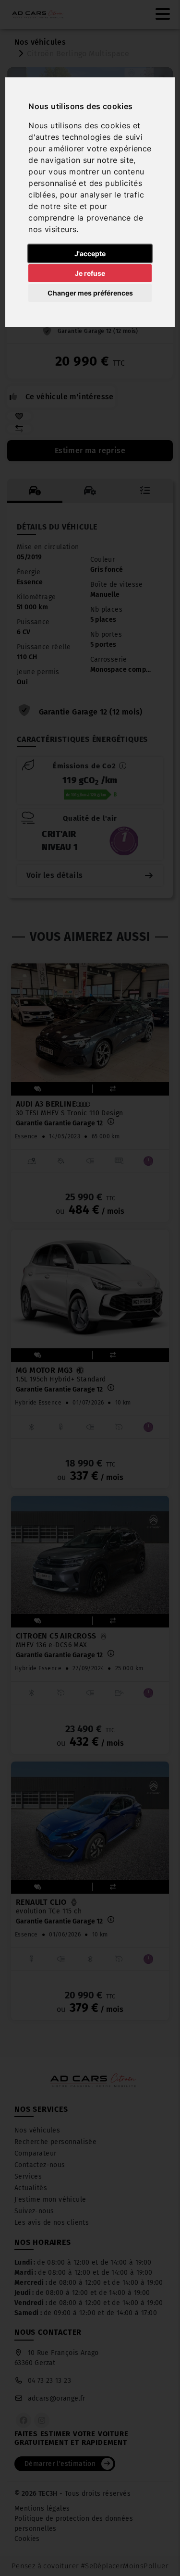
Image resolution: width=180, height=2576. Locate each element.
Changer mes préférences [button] (90, 293)
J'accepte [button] (90, 253)
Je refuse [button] (90, 273)
